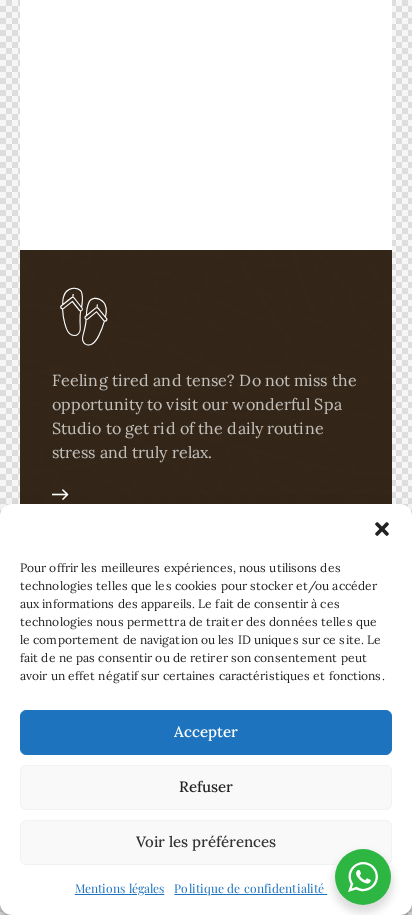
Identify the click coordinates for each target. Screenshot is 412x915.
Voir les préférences (206, 841)
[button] (382, 529)
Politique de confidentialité (250, 888)
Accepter (206, 731)
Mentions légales (120, 888)
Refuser (206, 786)
